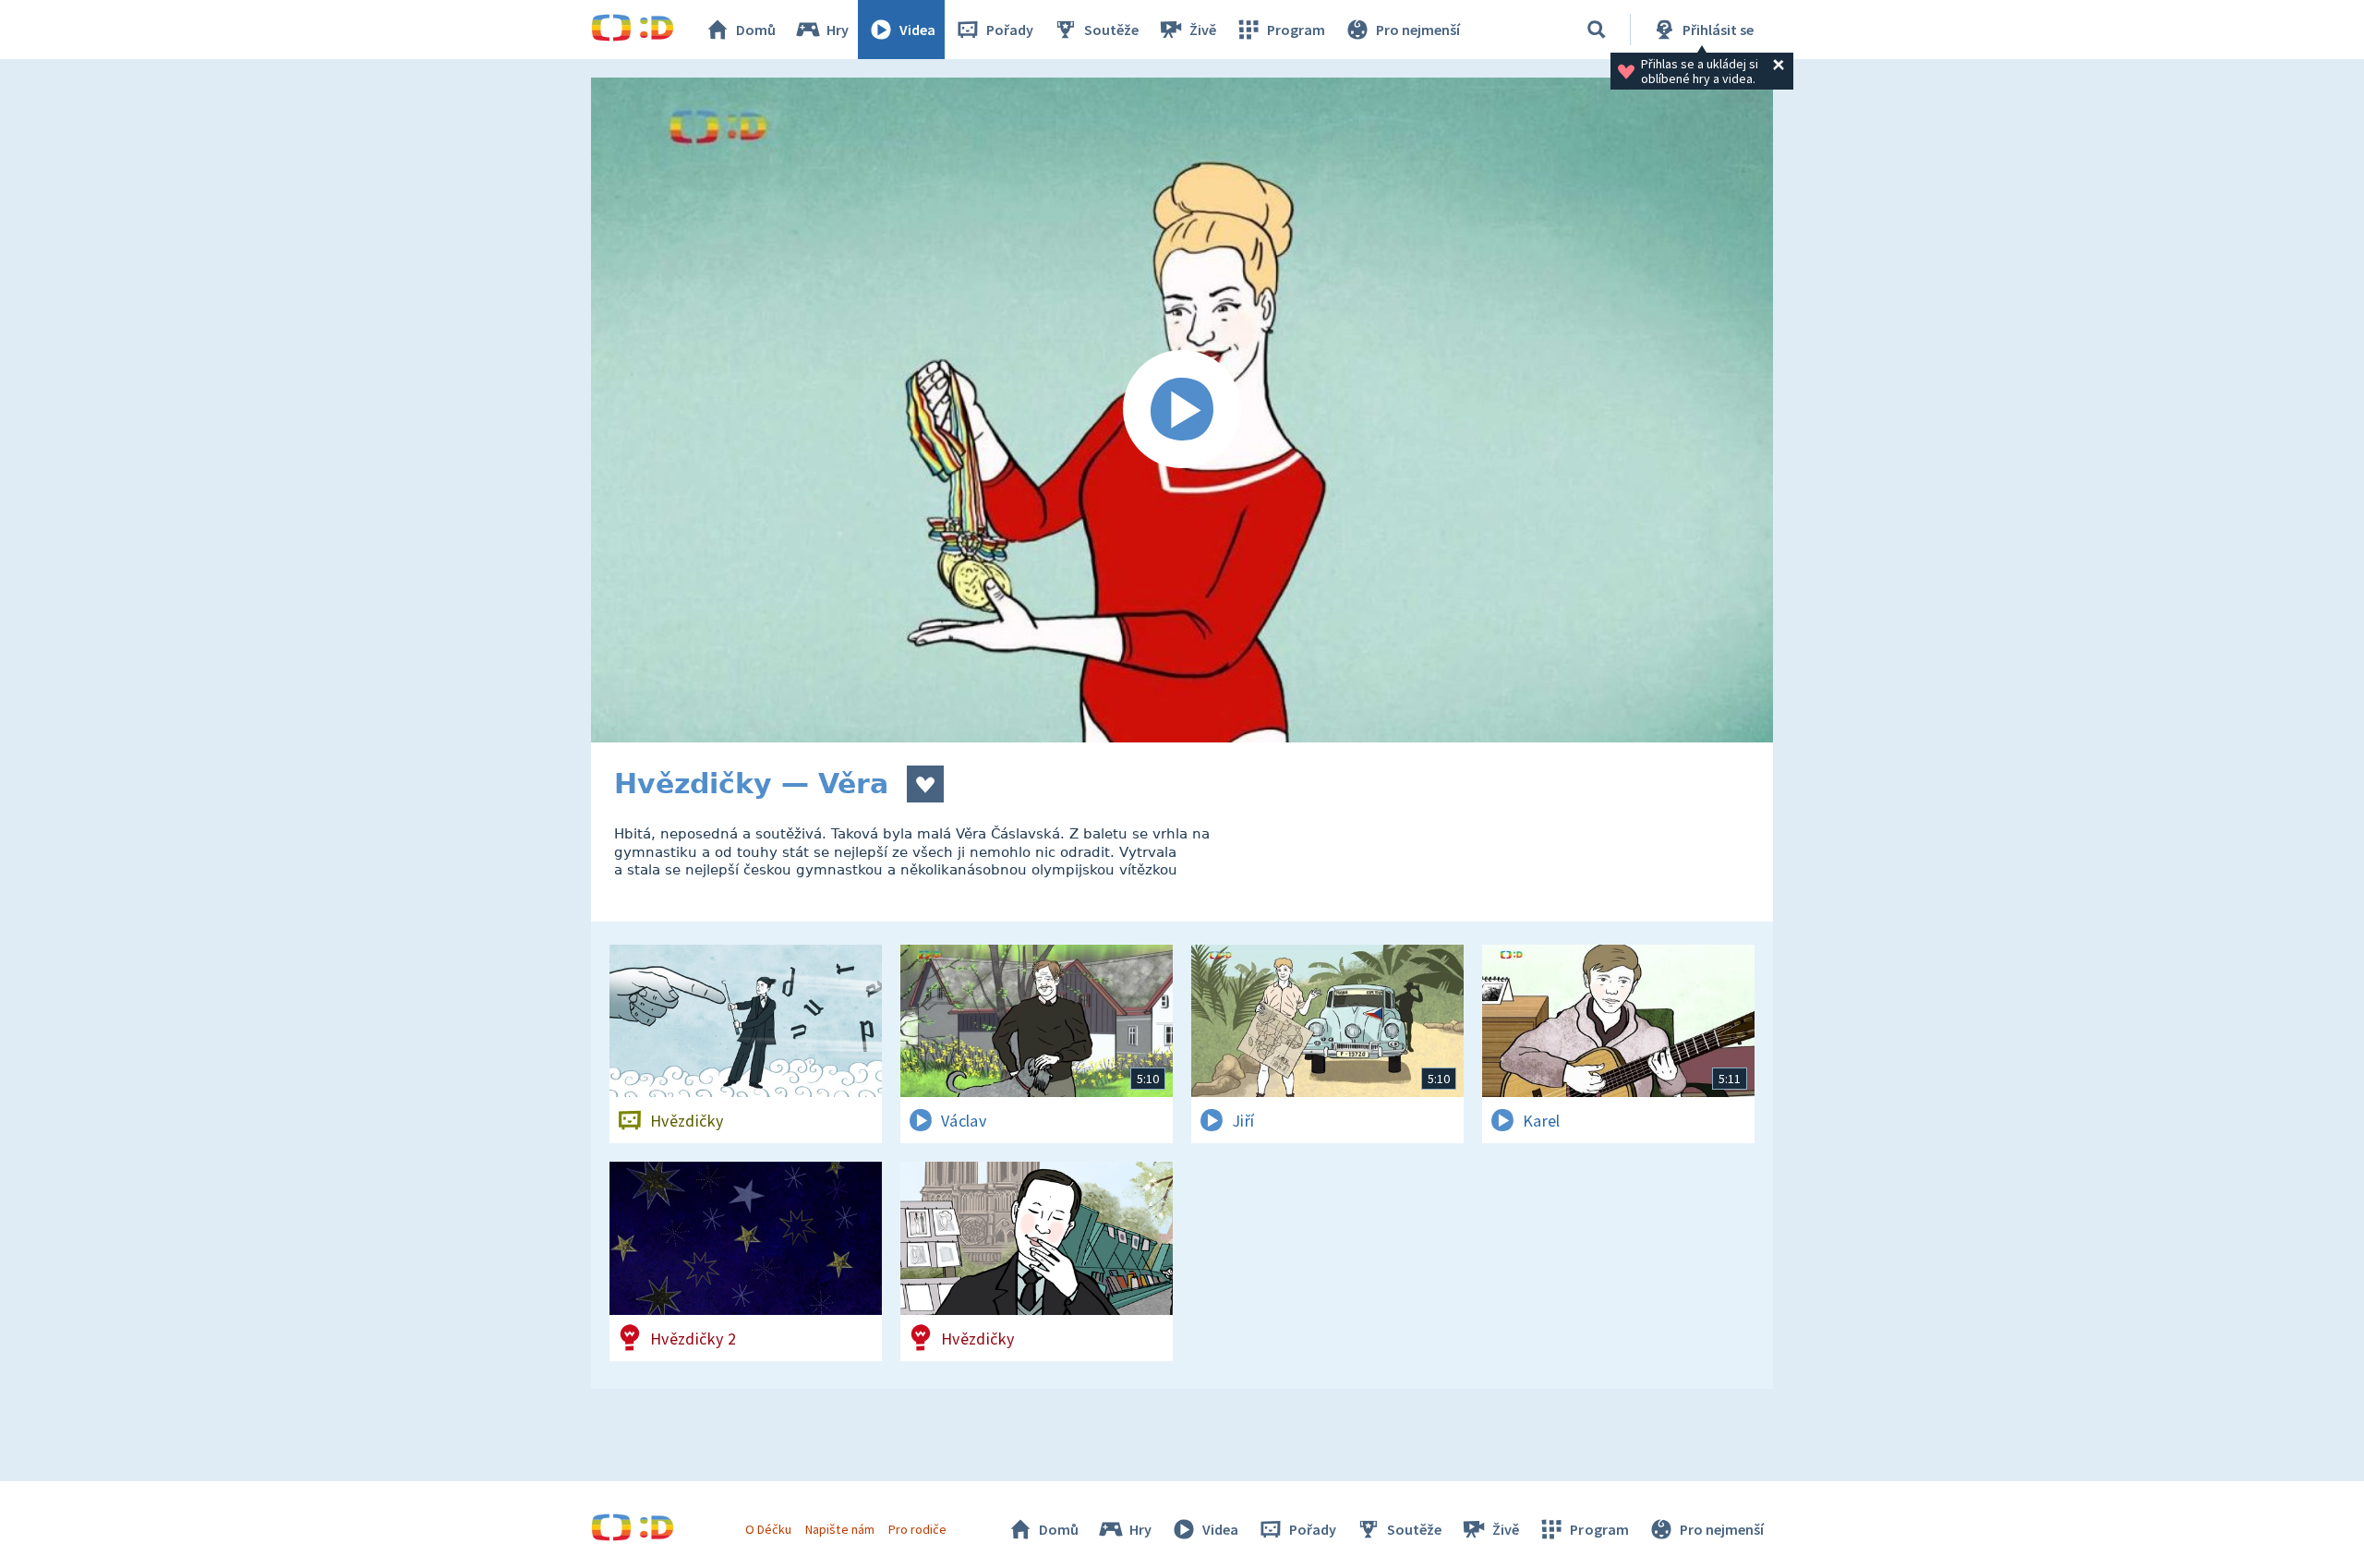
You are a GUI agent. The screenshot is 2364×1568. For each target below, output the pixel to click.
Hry (838, 30)
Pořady (1010, 30)
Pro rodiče (917, 1529)
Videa (917, 30)
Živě (1203, 30)
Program (1296, 30)
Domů (756, 30)
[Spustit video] (1182, 410)
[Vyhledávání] (1597, 30)
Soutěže (1111, 30)
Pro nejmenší (1418, 30)
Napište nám (839, 1529)
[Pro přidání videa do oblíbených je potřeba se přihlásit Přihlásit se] (925, 784)
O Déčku (768, 1529)
